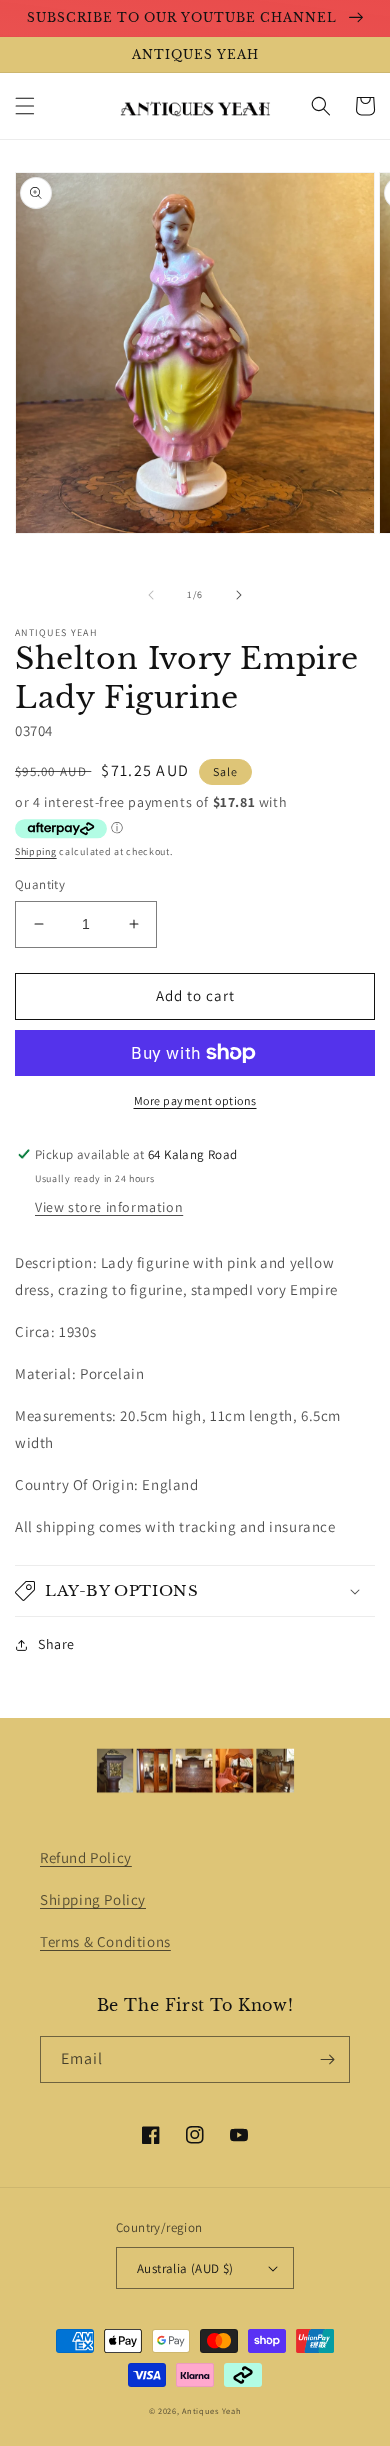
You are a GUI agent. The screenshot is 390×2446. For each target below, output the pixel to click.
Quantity (40, 884)
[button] (25, 106)
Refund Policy (86, 1857)
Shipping (36, 851)
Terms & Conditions (105, 1941)
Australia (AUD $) (185, 2268)
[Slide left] (151, 595)
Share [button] (56, 1644)
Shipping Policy (93, 1899)
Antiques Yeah (211, 2410)
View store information (109, 1207)
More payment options (195, 1100)
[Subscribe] (327, 2059)
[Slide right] (239, 595)
